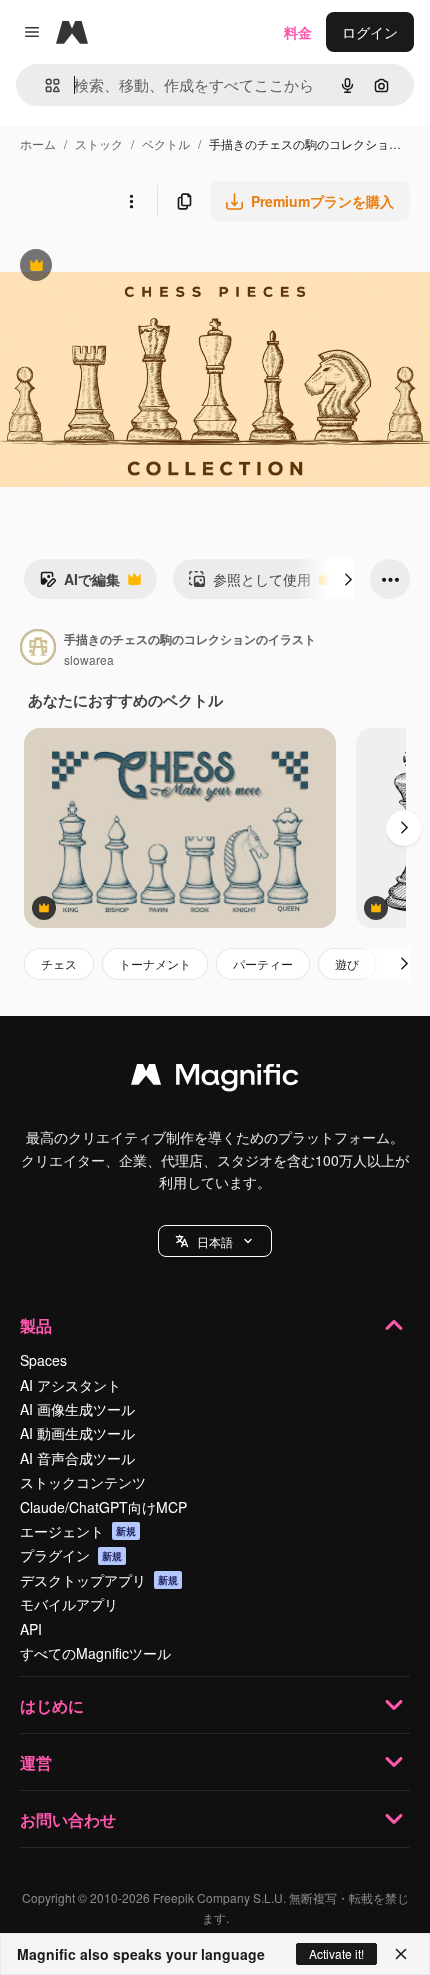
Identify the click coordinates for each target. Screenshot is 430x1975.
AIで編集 (79, 584)
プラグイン (71, 1555)
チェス (59, 963)
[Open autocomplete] (44, 85)
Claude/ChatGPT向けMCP (103, 1507)
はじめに (52, 1705)
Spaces (43, 1360)
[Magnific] (215, 1079)
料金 (298, 32)
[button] (215, 1241)
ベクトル (166, 143)
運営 (36, 1762)
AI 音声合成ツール (77, 1458)
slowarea (89, 659)
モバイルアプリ (69, 1604)
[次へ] (348, 579)
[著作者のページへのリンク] (38, 649)
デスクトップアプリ (99, 1580)
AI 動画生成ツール (77, 1433)
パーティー (263, 963)
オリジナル (137, 267)
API (31, 1629)
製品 (36, 1325)
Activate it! (336, 1953)
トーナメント (155, 963)
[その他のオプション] (131, 201)
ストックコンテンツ (83, 1482)
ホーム (38, 143)
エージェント (78, 1531)
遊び (347, 963)
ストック (99, 143)
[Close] (401, 1954)
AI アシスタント (70, 1385)
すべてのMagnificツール (95, 1653)
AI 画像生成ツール (77, 1409)
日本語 (215, 1241)
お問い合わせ (68, 1819)
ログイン (370, 32)
